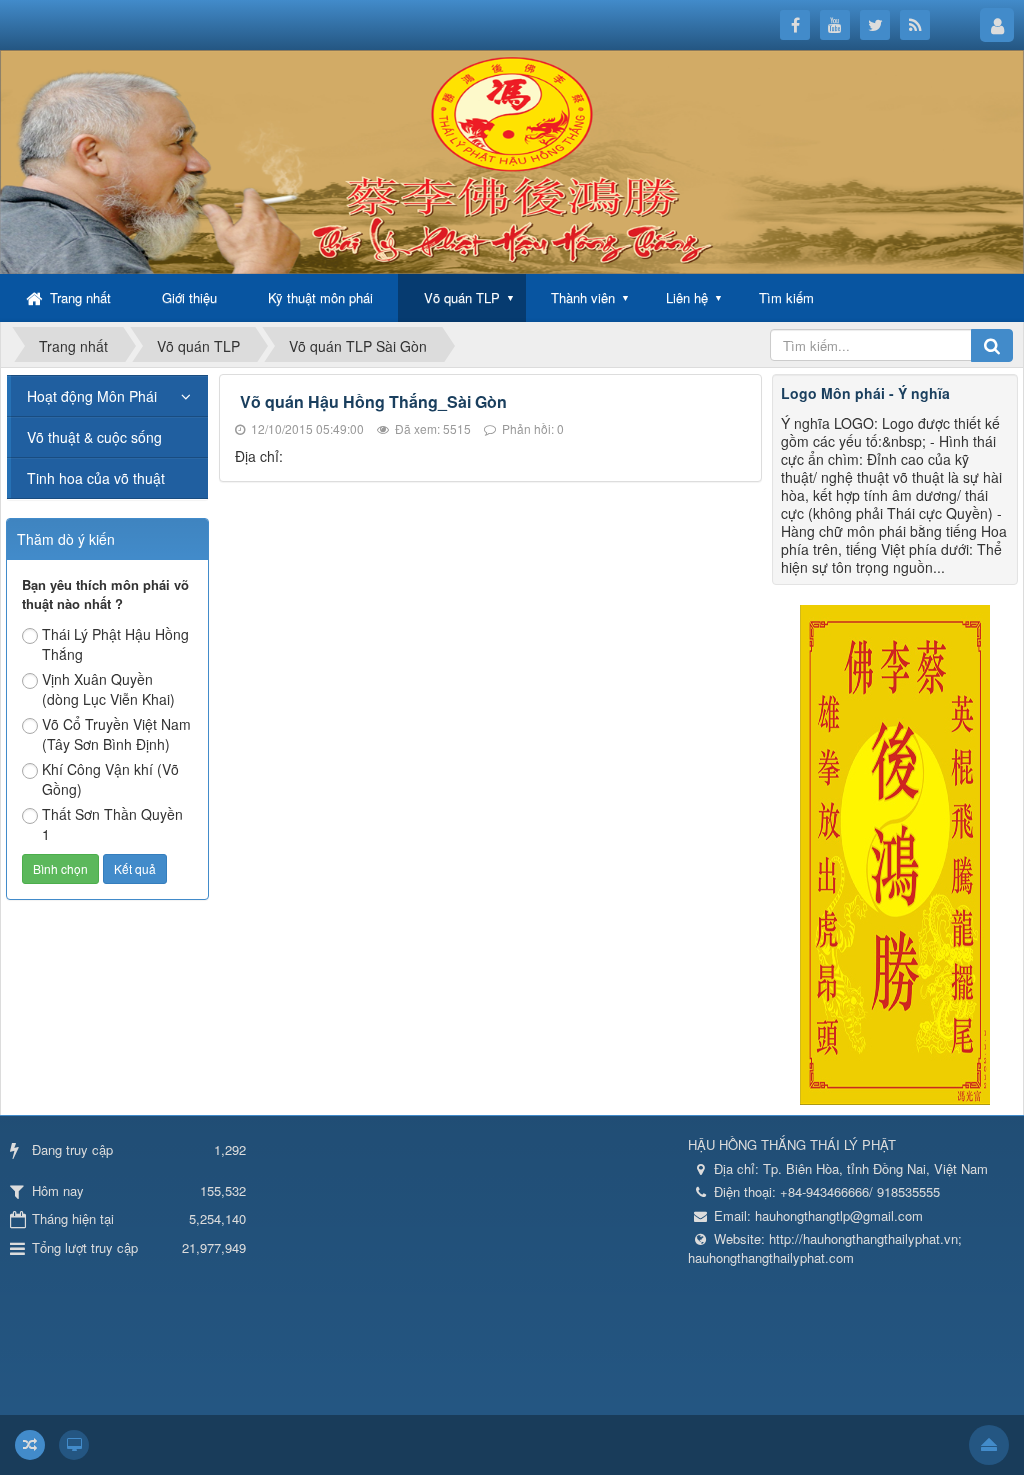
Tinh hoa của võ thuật (96, 478)
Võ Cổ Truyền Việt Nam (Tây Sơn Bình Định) (116, 734)
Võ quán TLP (462, 297)
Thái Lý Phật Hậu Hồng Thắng (115, 644)
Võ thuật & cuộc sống (94, 437)
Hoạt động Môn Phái (92, 396)
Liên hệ (687, 297)
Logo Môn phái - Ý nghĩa (865, 393)
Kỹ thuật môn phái (320, 297)
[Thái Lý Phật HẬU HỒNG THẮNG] (512, 160)
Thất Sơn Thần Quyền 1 (112, 824)
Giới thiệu (189, 297)
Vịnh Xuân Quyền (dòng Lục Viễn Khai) (108, 689)
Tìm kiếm (786, 297)
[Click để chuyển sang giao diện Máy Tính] (74, 1445)
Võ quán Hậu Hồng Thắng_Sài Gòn (373, 401)
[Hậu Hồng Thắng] (895, 853)
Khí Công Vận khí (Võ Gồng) (110, 779)
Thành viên (583, 297)
